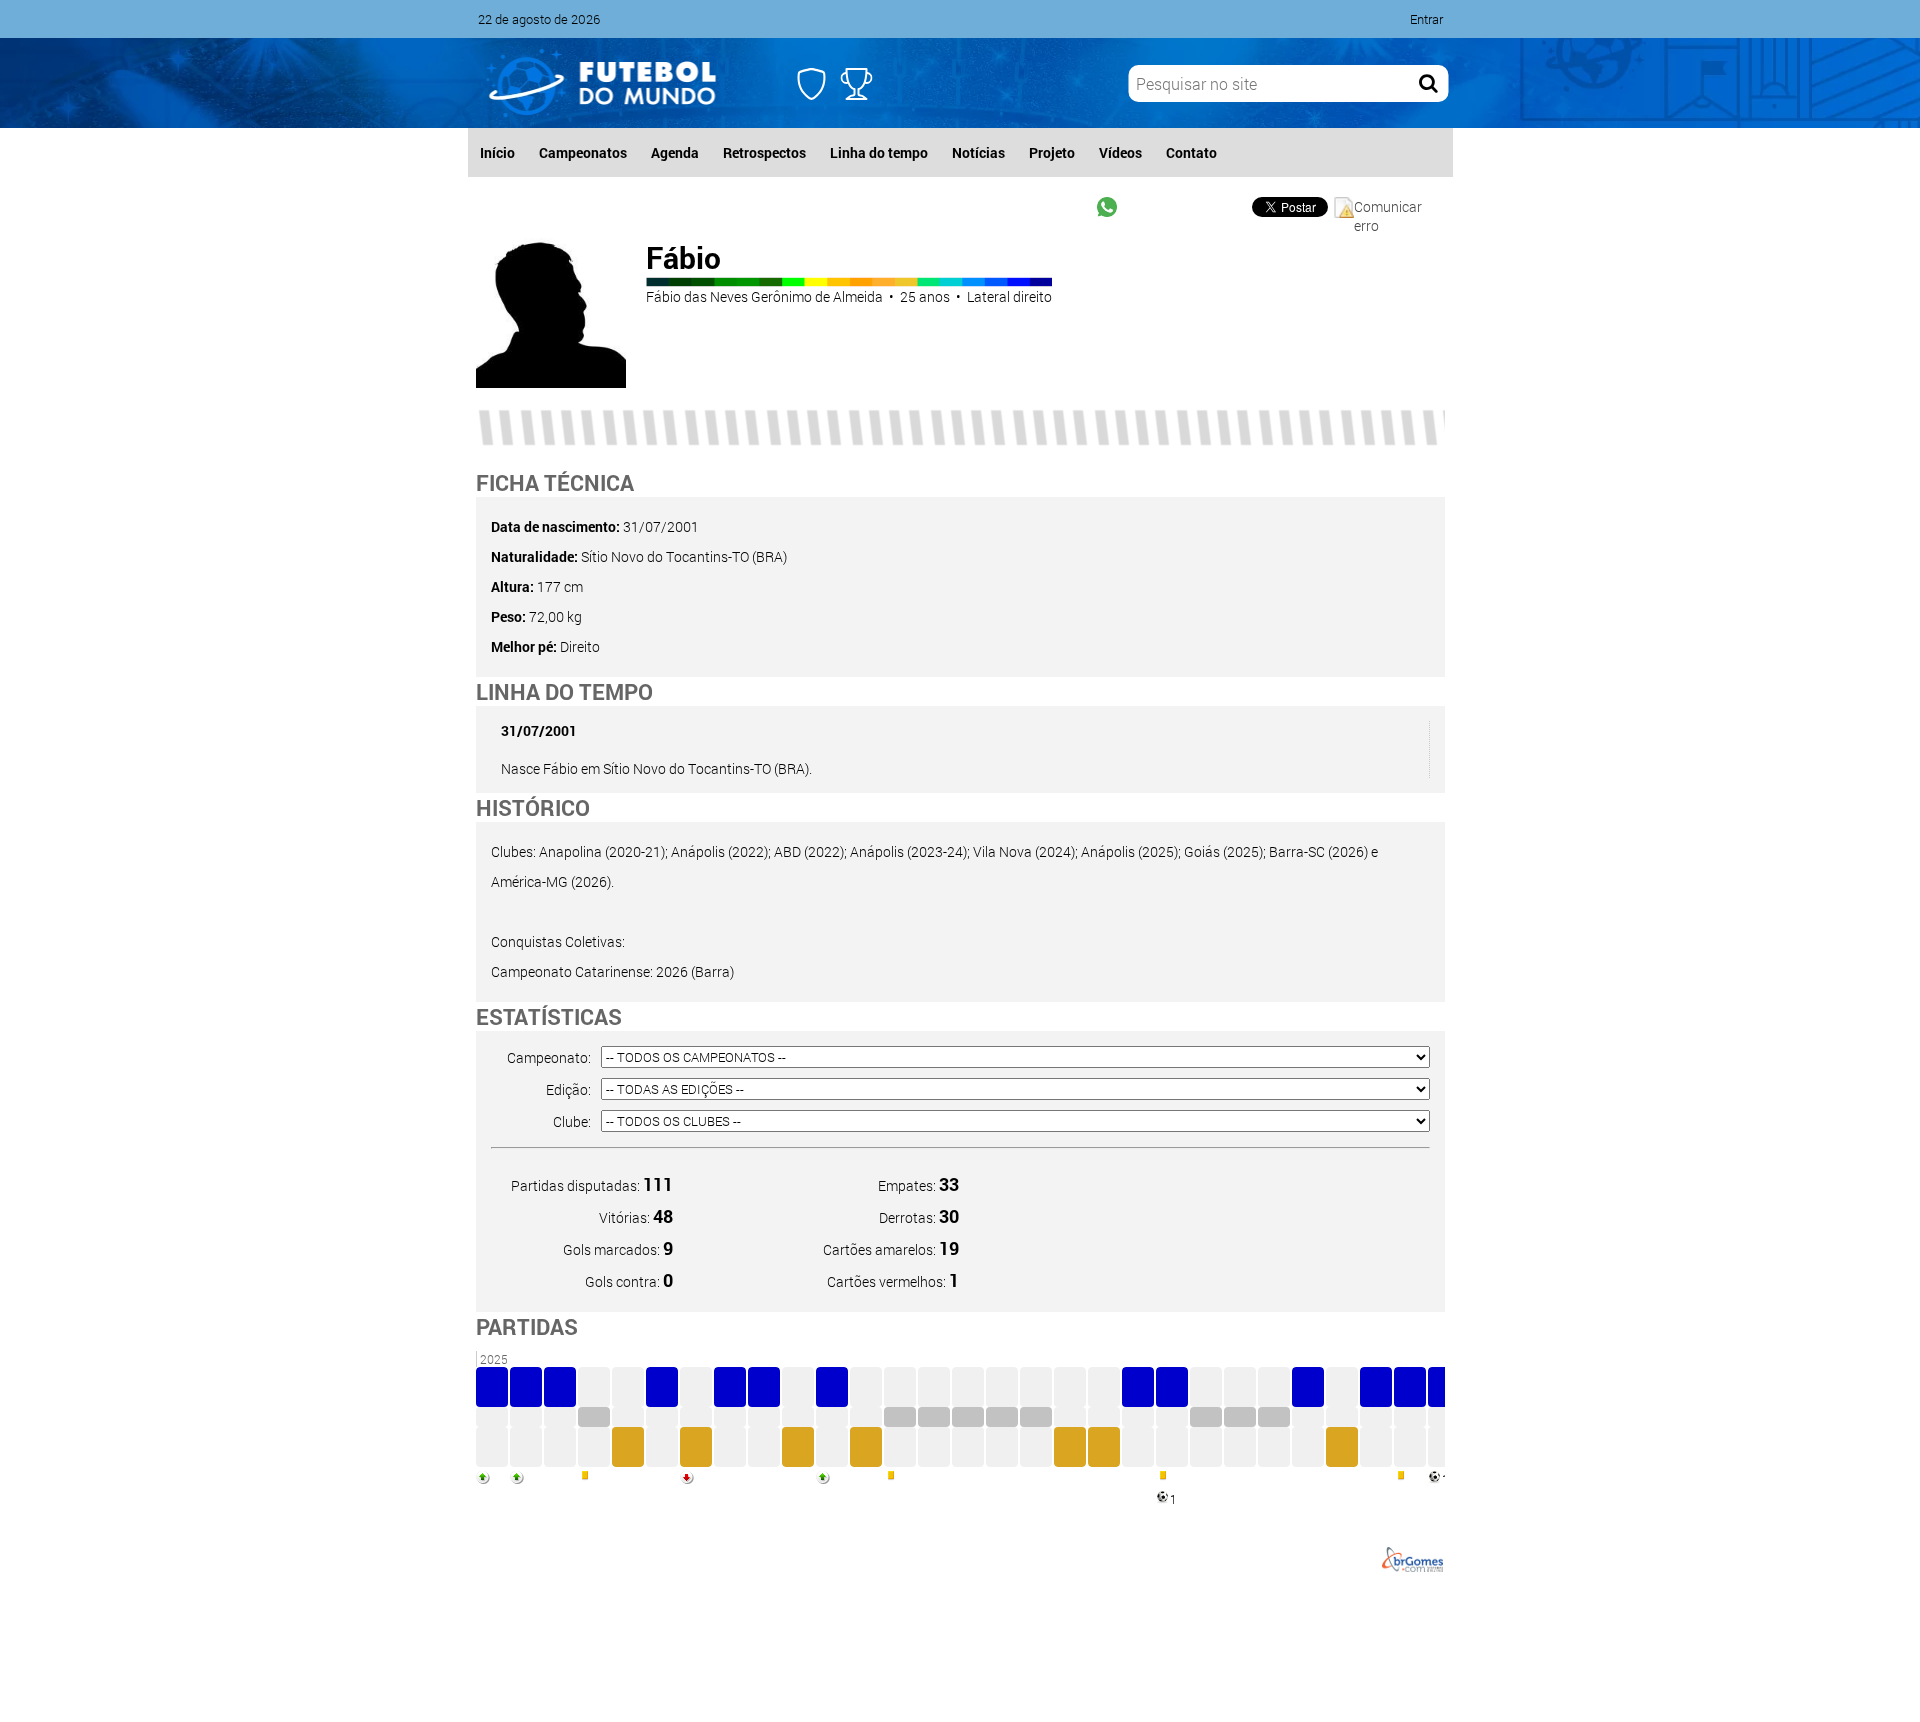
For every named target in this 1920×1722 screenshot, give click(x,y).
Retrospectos (764, 152)
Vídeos (1120, 152)
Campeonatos (583, 152)
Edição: (568, 1089)
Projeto (1052, 152)
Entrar (1426, 19)
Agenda (675, 152)
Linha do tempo (879, 152)
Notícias (978, 152)
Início (497, 152)
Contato (1191, 152)
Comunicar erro (1388, 207)
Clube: (572, 1121)
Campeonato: (549, 1057)
